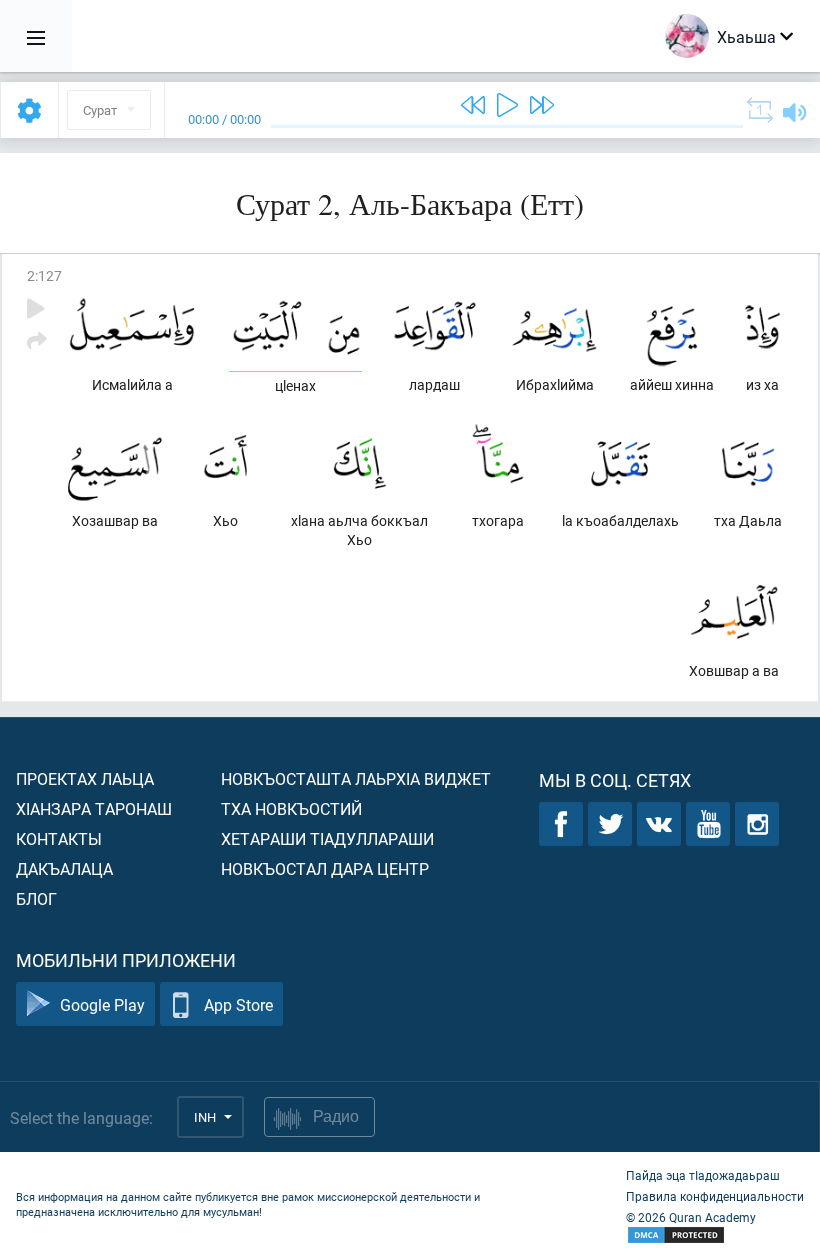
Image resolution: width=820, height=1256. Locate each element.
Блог (36, 898)
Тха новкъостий (291, 808)
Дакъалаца (64, 868)
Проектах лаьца (85, 778)
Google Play (102, 1004)
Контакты (59, 838)
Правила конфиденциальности (715, 1196)
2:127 (44, 275)
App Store (238, 1004)
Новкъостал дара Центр (325, 868)
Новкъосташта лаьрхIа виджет (356, 778)
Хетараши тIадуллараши (327, 838)
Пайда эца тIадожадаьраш (703, 1175)
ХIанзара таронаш (94, 808)
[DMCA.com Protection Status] (715, 1235)
